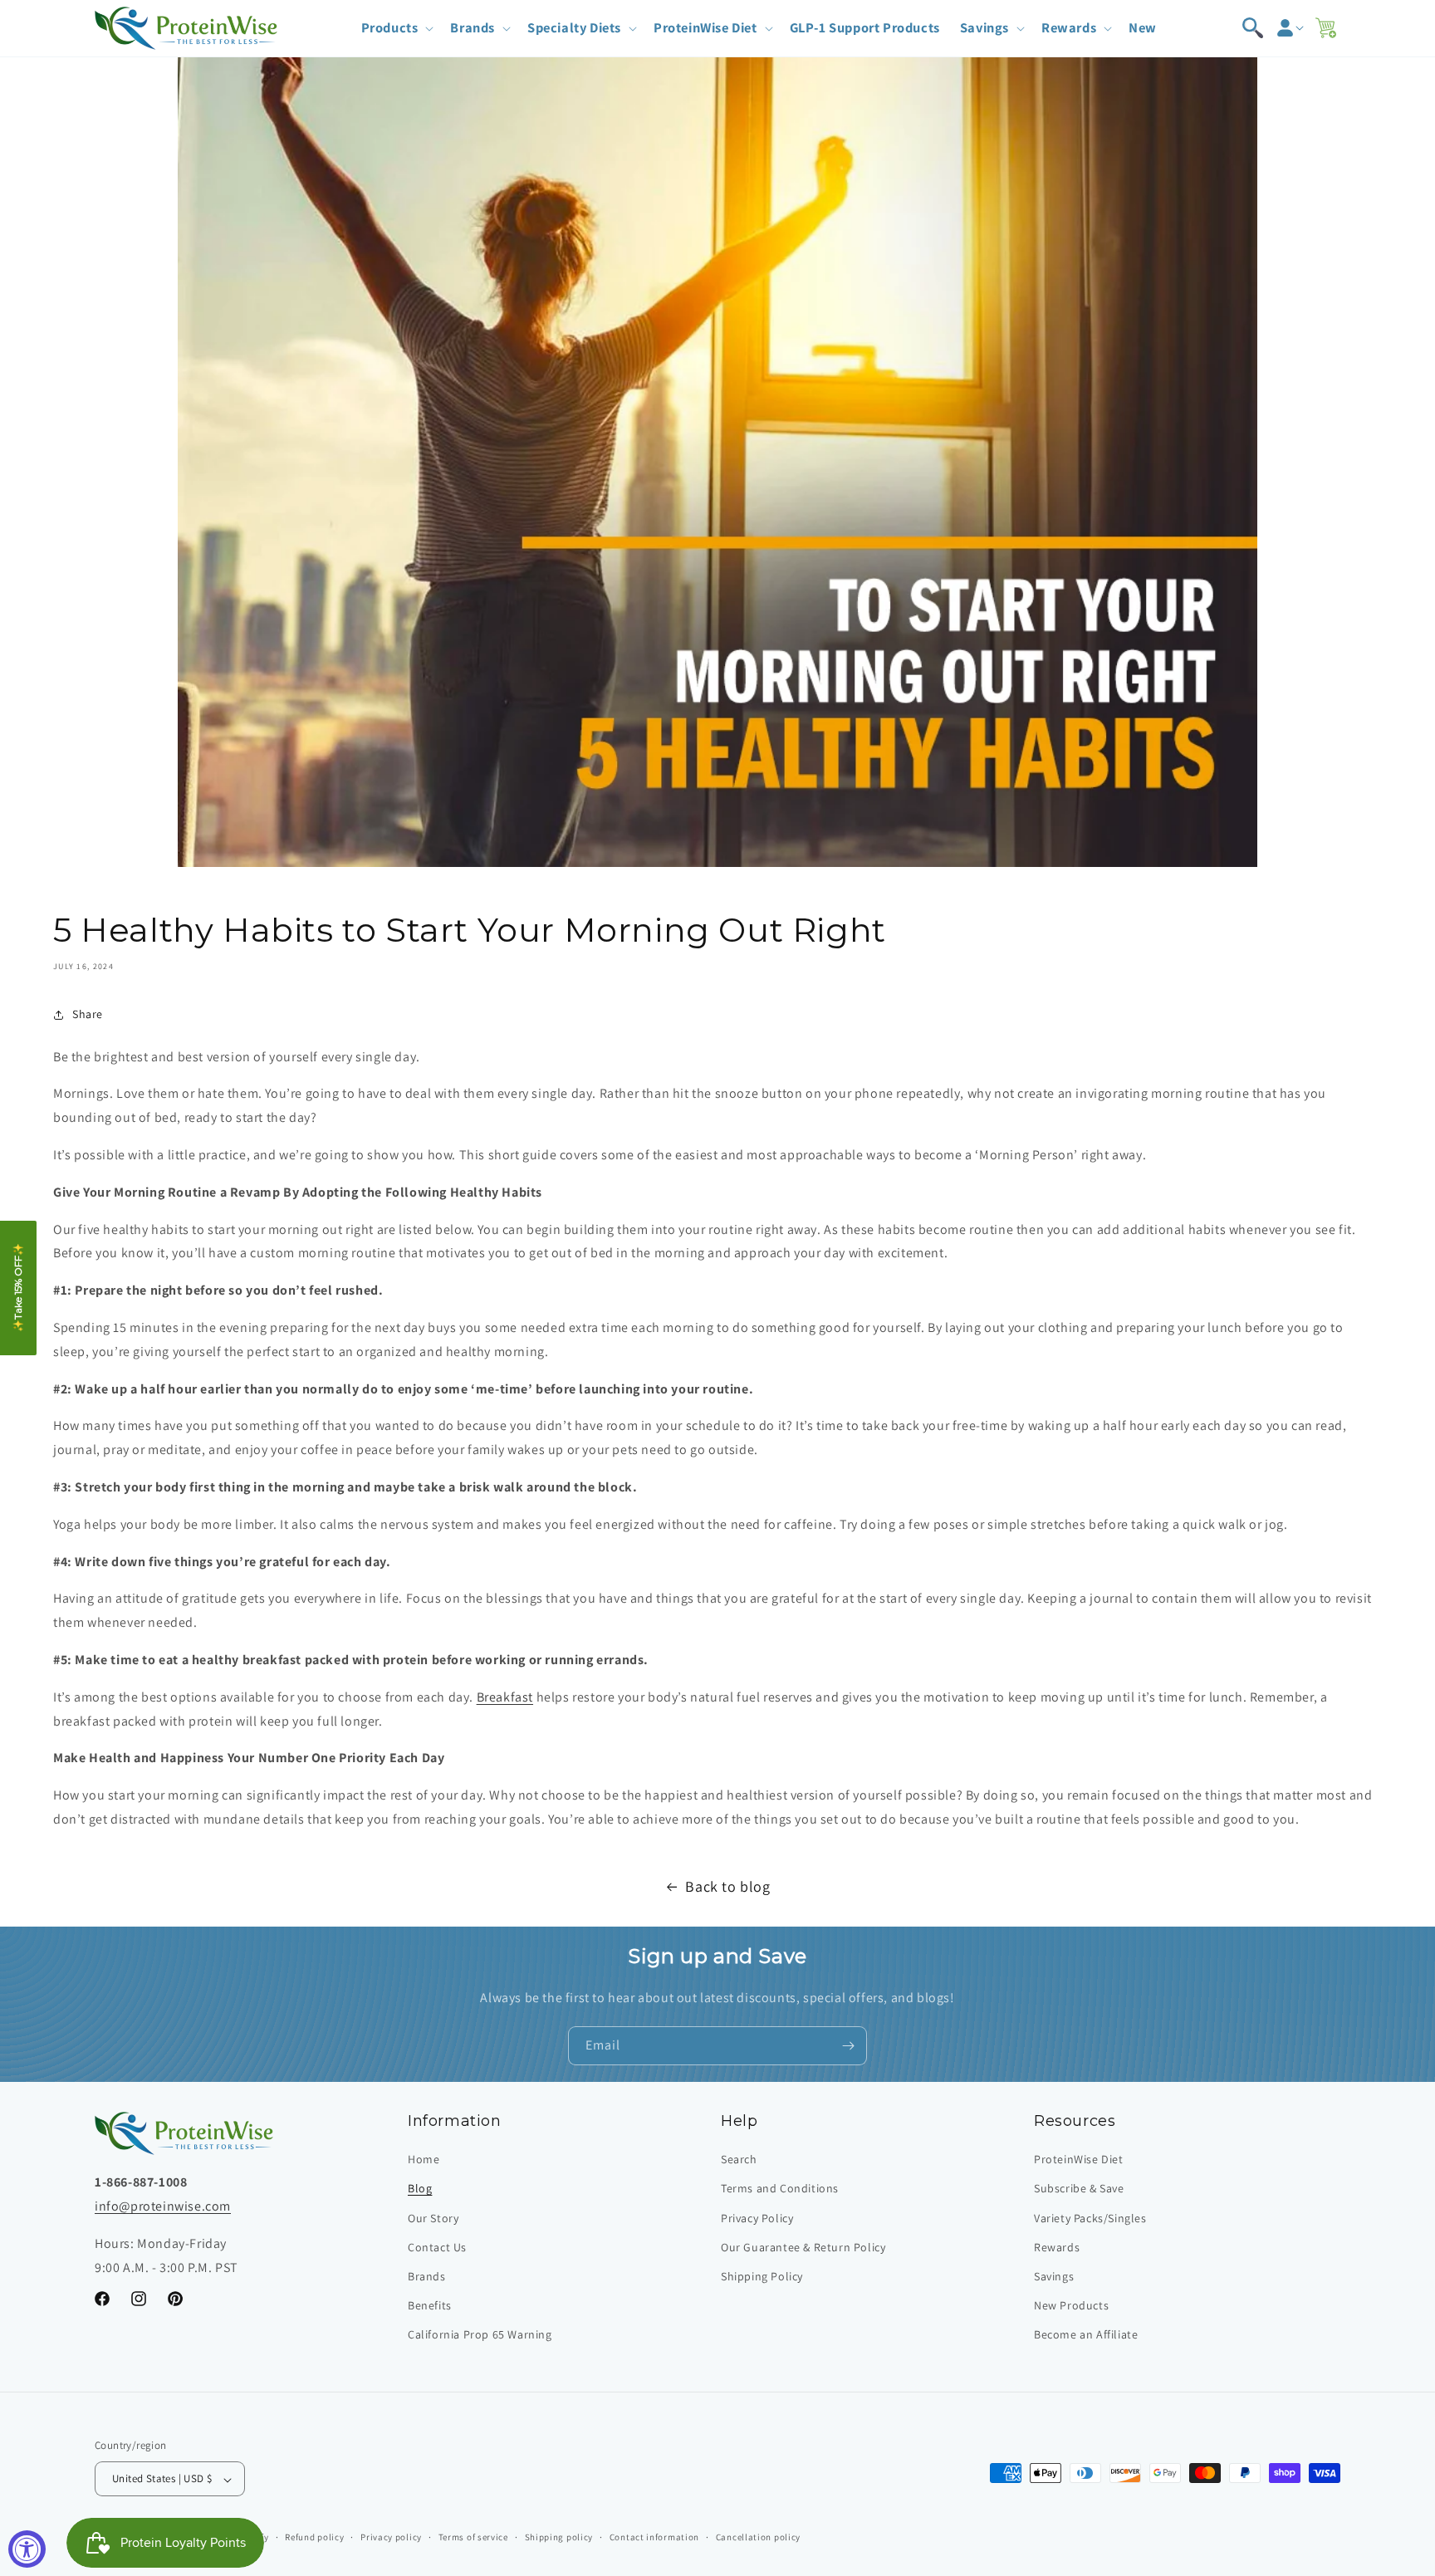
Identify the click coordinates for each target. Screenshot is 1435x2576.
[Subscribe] (848, 2046)
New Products (1071, 2306)
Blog (420, 2189)
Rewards (1057, 2247)
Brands (427, 2277)
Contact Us (437, 2247)
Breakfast (505, 1697)
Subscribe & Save (1079, 2189)
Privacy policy (391, 2537)
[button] (396, 28)
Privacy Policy (757, 2218)
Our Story (433, 2218)
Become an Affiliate (1086, 2335)
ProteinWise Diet (1079, 2160)
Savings (1054, 2277)
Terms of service (473, 2537)
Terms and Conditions (780, 2189)
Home (424, 2160)
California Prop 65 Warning (480, 2335)
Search (739, 2160)
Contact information (654, 2537)
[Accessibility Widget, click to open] (27, 2549)
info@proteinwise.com (163, 2207)
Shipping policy (559, 2537)
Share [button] (88, 1014)
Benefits (430, 2306)
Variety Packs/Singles (1090, 2218)
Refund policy (314, 2537)
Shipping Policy (762, 2277)
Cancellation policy (758, 2537)
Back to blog (727, 1886)
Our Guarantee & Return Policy (803, 2247)
